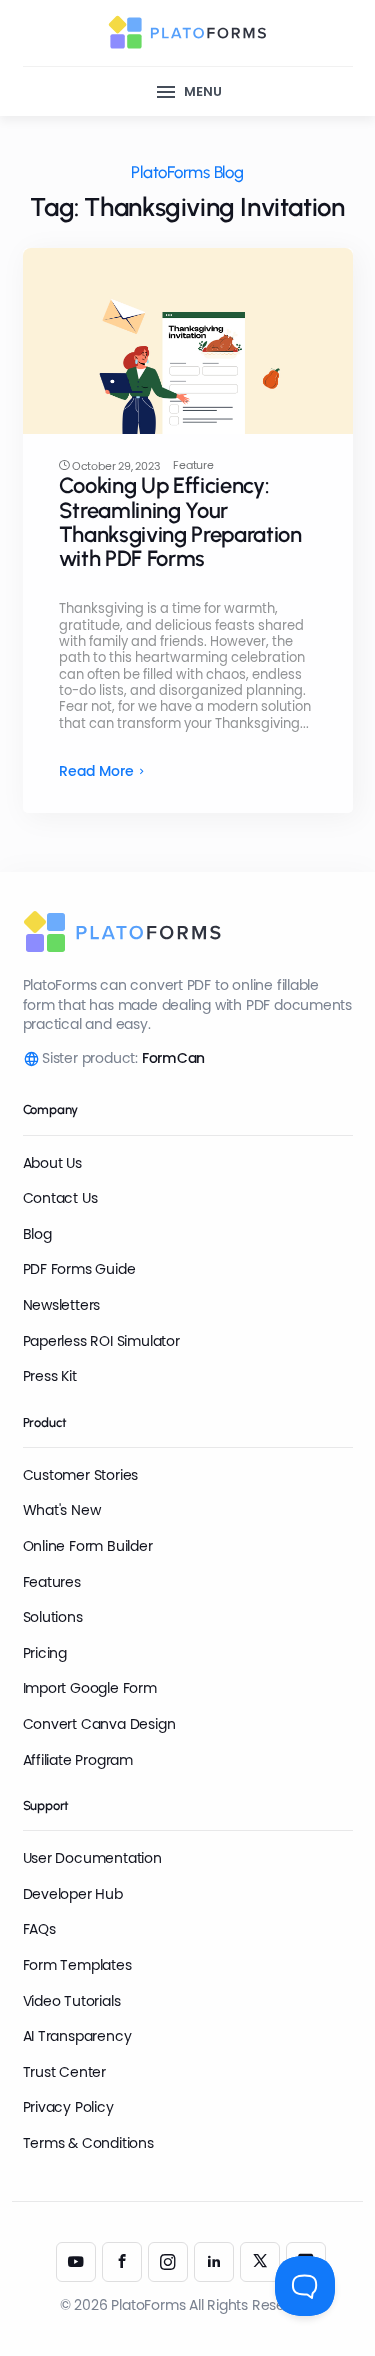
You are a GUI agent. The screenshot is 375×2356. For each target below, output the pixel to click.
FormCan (174, 1058)
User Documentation (92, 1858)
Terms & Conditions (88, 2143)
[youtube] (76, 2262)
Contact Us (60, 1198)
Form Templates (77, 1965)
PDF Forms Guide (79, 1269)
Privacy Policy (68, 2107)
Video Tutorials (72, 2001)
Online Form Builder (88, 1546)
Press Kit (50, 1376)
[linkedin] (214, 2262)
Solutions (53, 1617)
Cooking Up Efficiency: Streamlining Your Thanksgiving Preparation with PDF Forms (180, 522)
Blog (37, 1234)
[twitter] (260, 2262)
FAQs (39, 1929)
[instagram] (168, 2262)
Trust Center (64, 2072)
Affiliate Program (78, 1760)
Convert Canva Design (99, 1724)
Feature (193, 465)
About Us (52, 1163)
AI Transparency (77, 2036)
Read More (96, 771)
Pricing (45, 1653)
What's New (62, 1510)
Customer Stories (81, 1475)
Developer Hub (73, 1894)
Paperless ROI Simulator (101, 1341)
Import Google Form (90, 1688)
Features (52, 1582)
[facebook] (122, 2262)
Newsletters (62, 1305)
